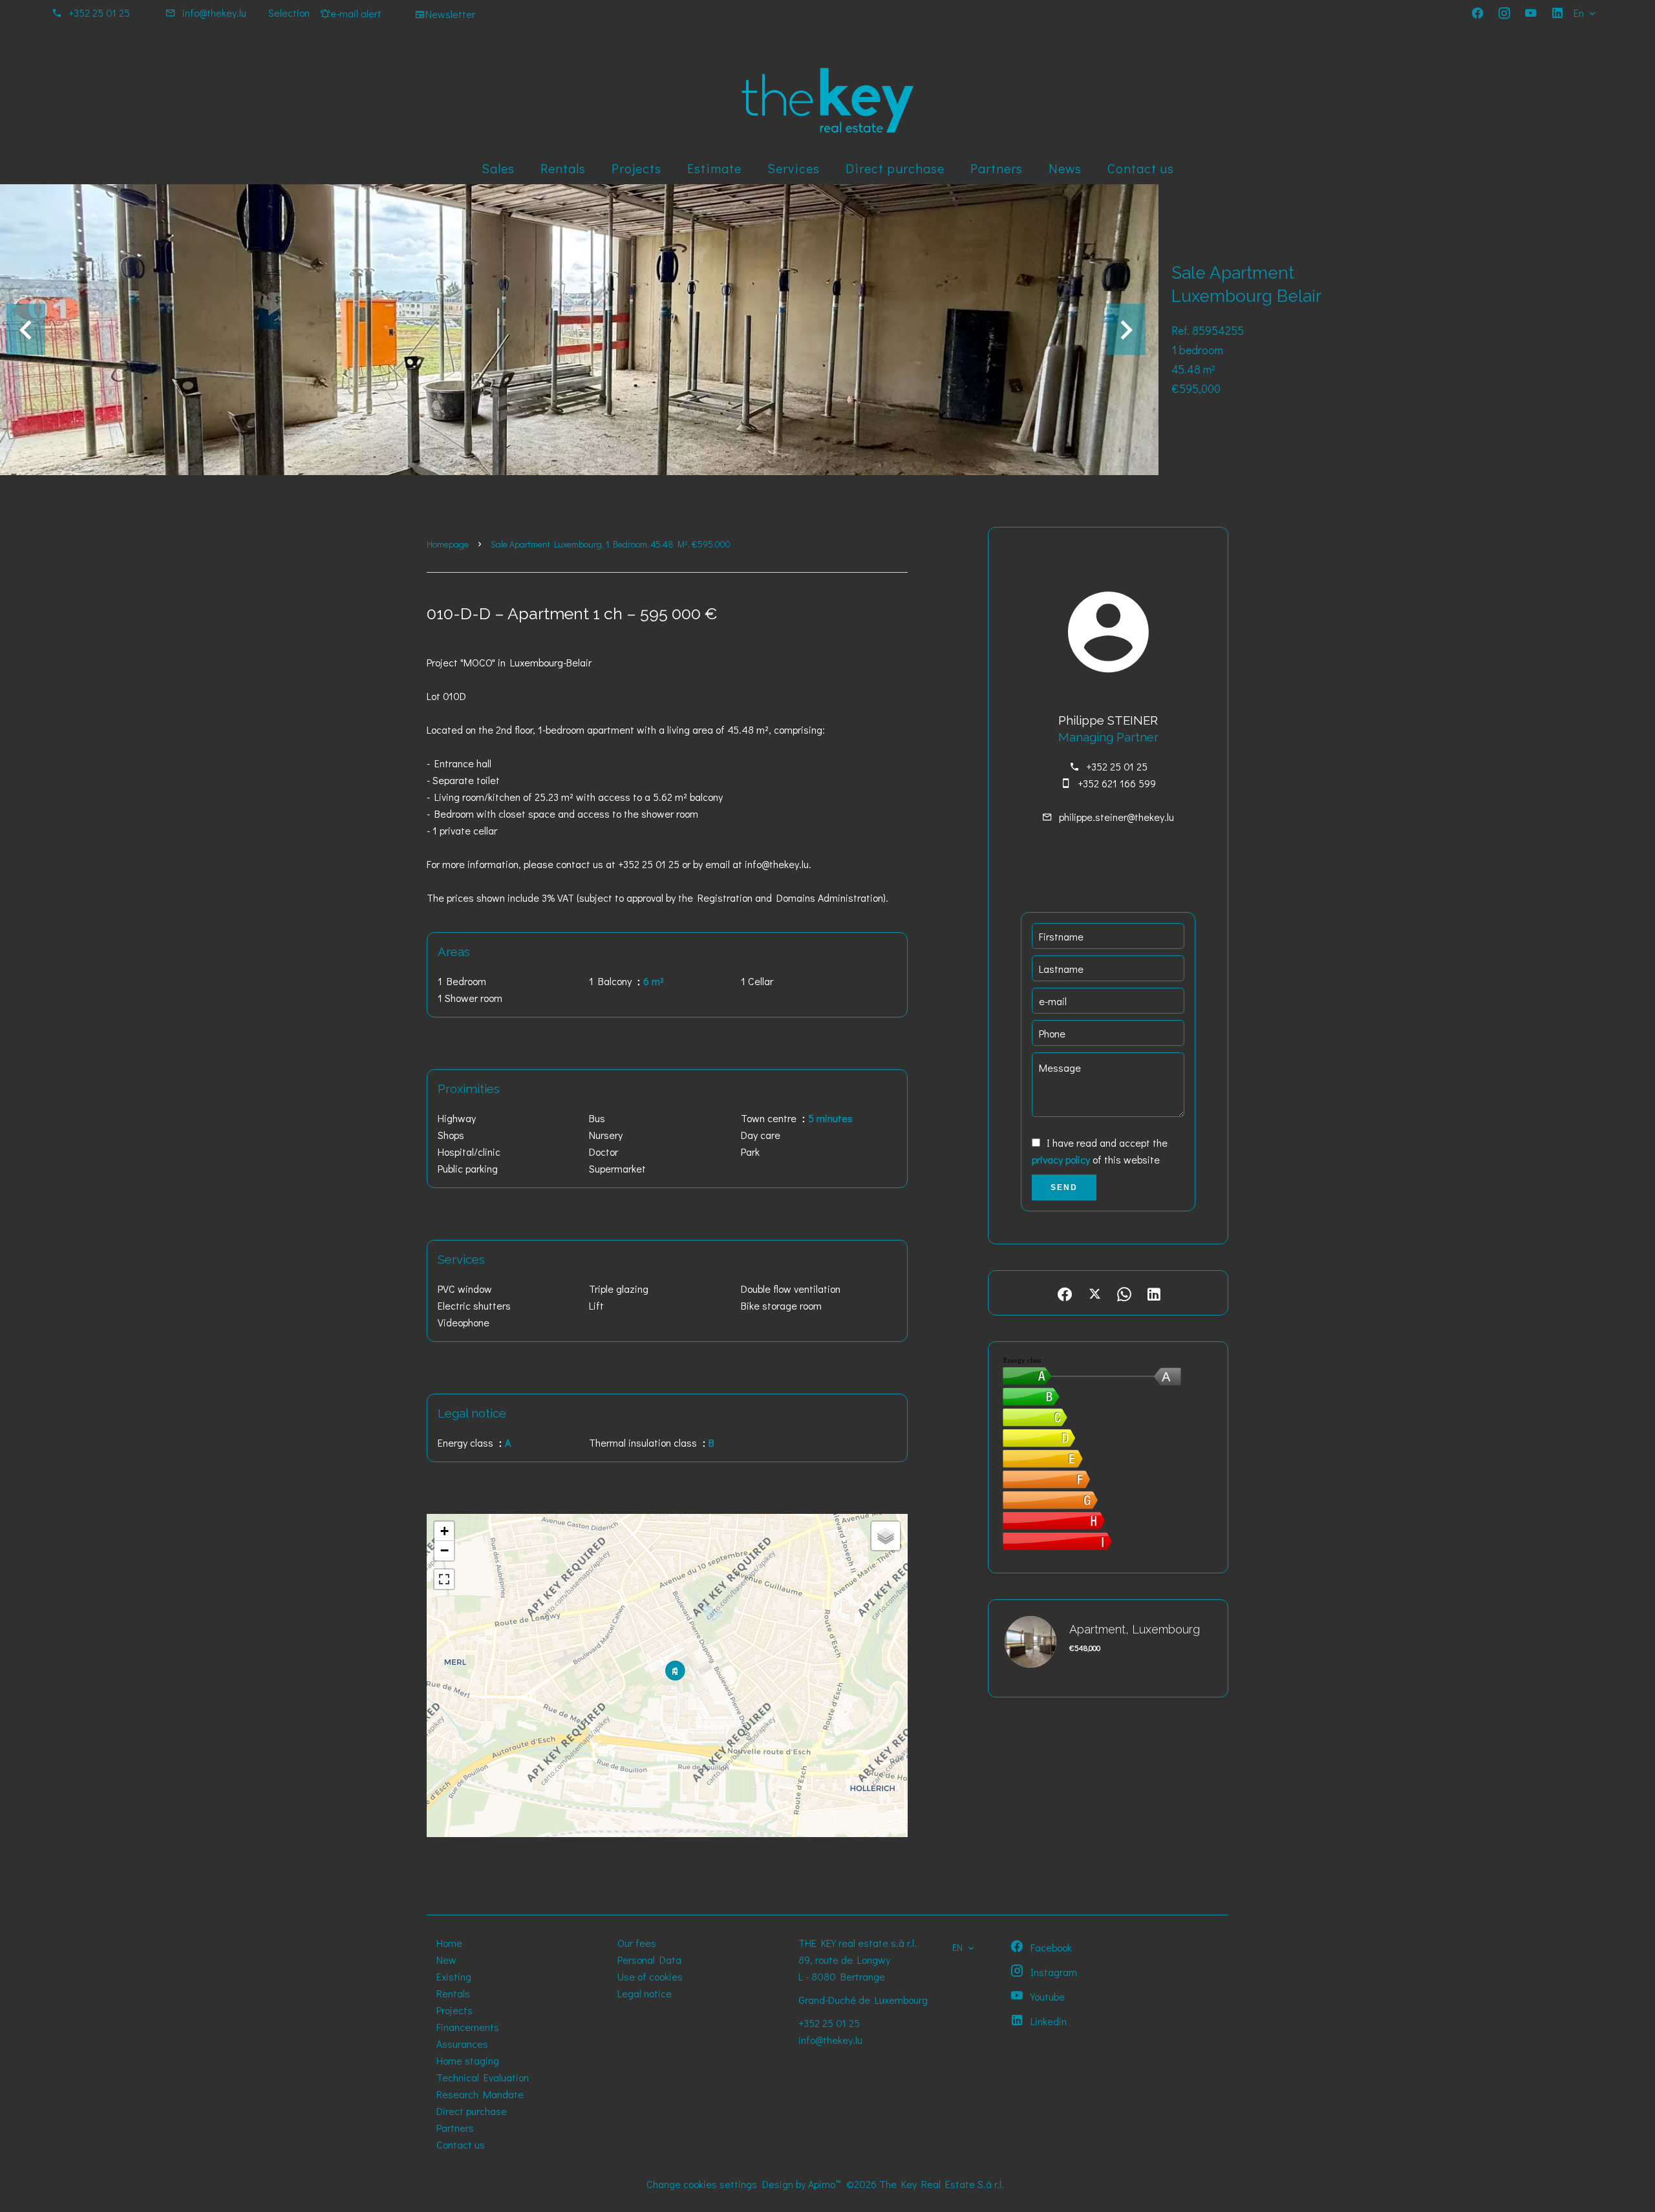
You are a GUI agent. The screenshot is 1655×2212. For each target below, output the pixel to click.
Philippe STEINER (1108, 720)
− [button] (444, 1550)
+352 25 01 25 (99, 13)
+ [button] (444, 1531)
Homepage (448, 544)
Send (1064, 1187)
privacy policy (1061, 1159)
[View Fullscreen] (444, 1579)
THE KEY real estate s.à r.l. (858, 1943)
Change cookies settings (702, 2184)
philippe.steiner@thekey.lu (1116, 817)
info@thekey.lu (214, 13)
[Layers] (886, 1536)
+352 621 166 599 (1117, 783)
